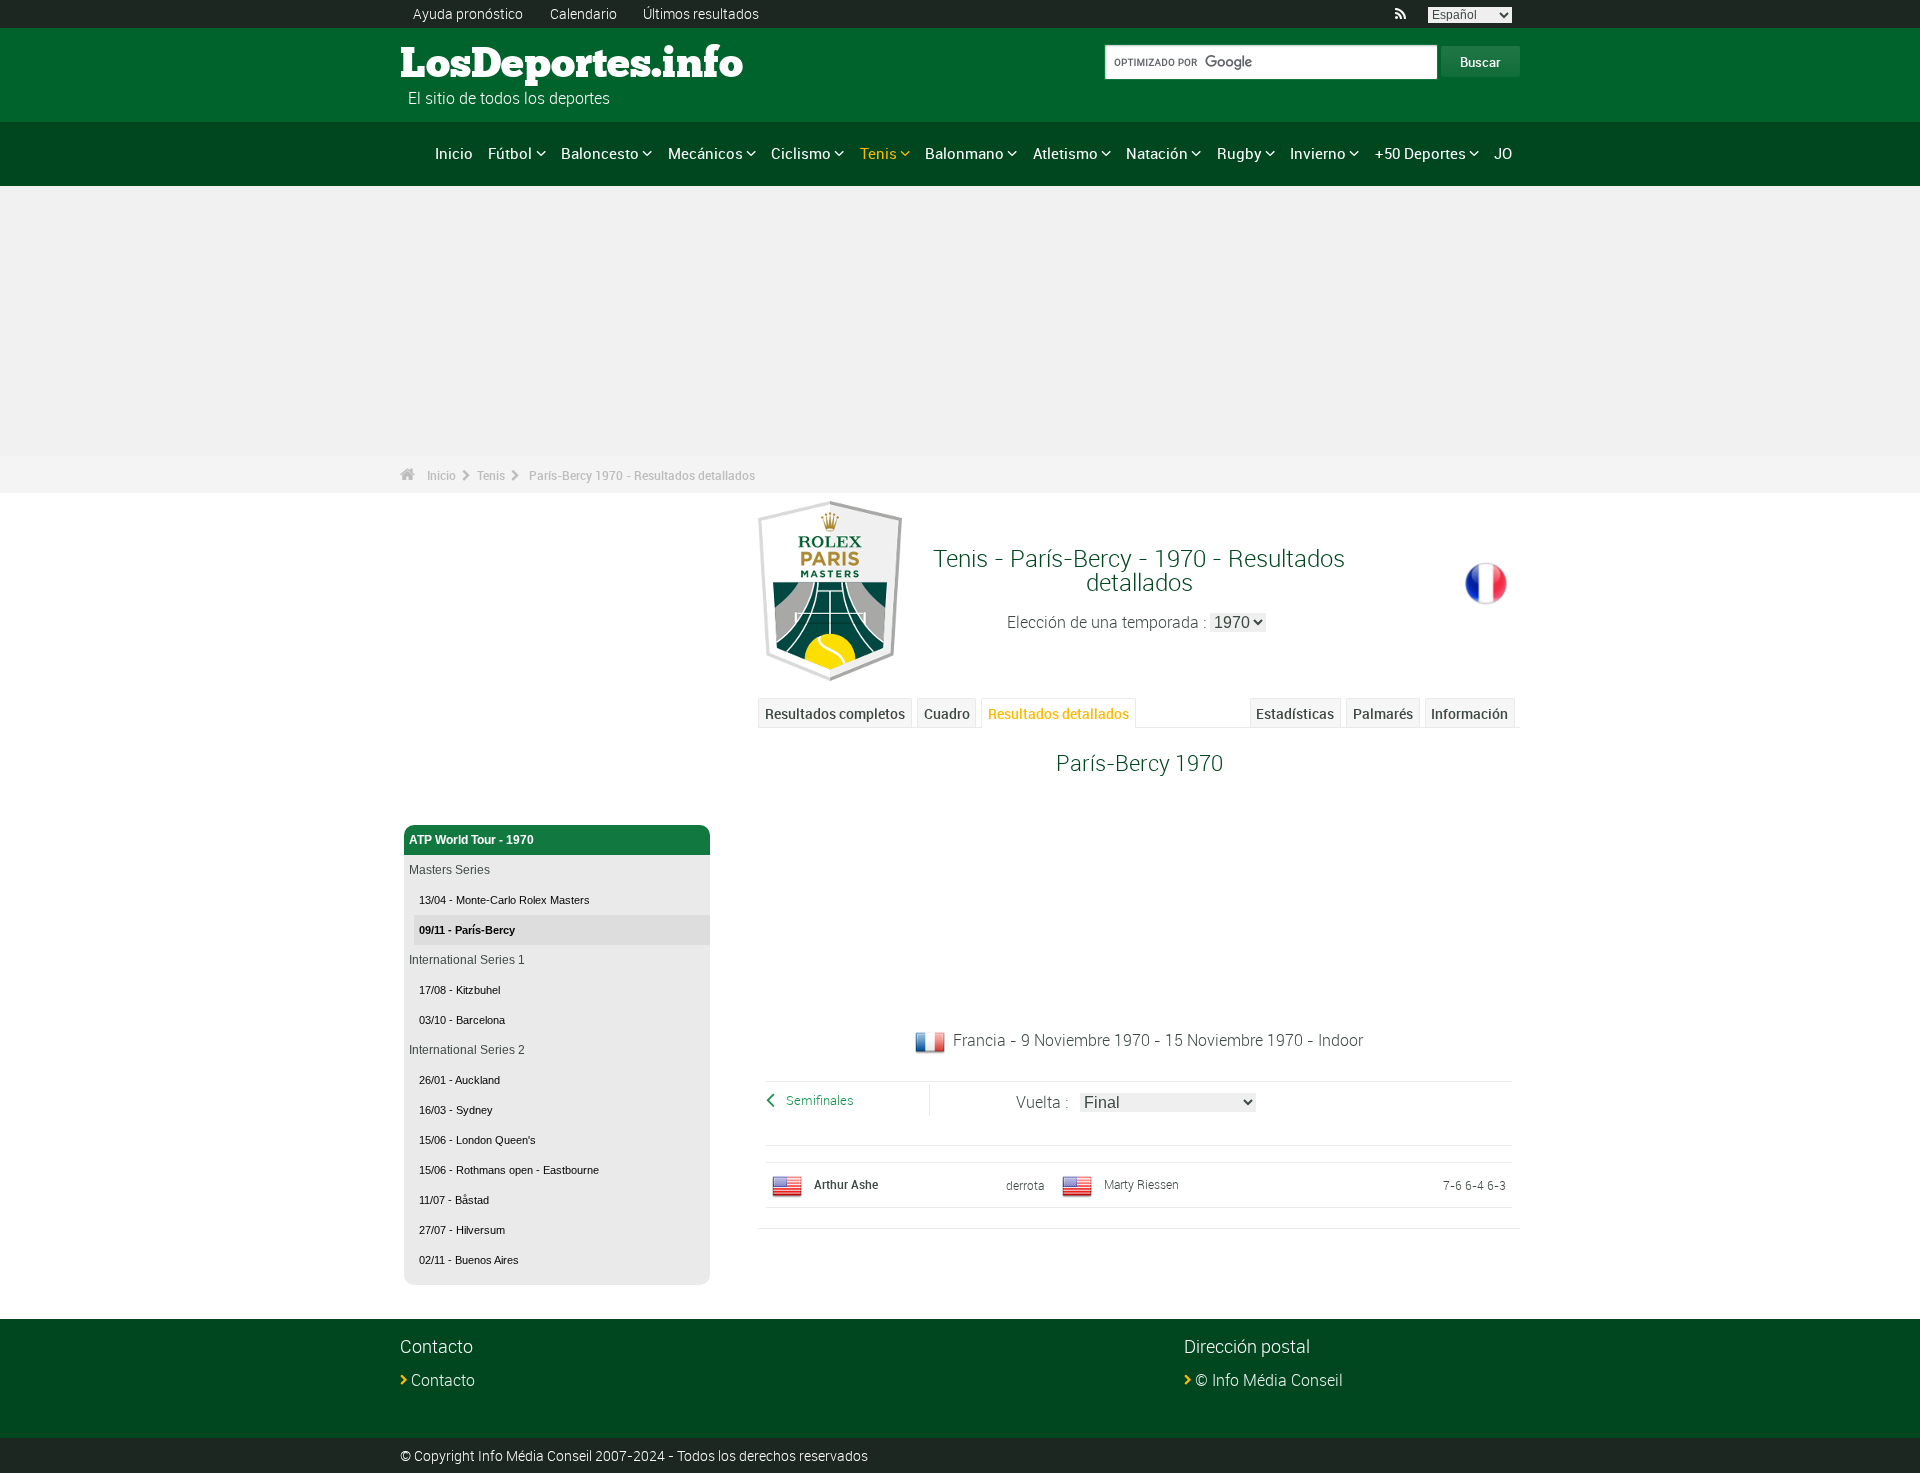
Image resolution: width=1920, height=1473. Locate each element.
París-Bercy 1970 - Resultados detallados (642, 475)
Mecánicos (705, 153)
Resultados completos (835, 713)
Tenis (878, 153)
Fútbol (510, 153)
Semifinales (820, 1100)
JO (1503, 153)
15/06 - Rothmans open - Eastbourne (509, 1170)
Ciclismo (801, 153)
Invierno (1318, 153)
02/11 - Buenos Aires (469, 1260)
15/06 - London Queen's (477, 1140)
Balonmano (964, 153)
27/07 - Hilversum (462, 1230)
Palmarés (1383, 713)
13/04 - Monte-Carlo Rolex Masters (504, 900)
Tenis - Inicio (444, 798)
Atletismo (1065, 153)
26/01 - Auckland (459, 1080)
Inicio (454, 153)
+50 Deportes (1420, 153)
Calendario (583, 13)
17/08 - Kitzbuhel (459, 990)
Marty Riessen (1141, 1184)
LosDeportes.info (475, 65)
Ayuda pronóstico (468, 13)
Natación (1157, 153)
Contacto (443, 1380)
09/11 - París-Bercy (467, 930)
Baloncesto (600, 153)
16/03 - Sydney (456, 1110)
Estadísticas (1295, 713)
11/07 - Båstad (454, 1200)
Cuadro (947, 713)
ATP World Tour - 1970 (471, 840)
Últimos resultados (701, 13)
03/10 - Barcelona (462, 1020)
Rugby (1239, 153)
